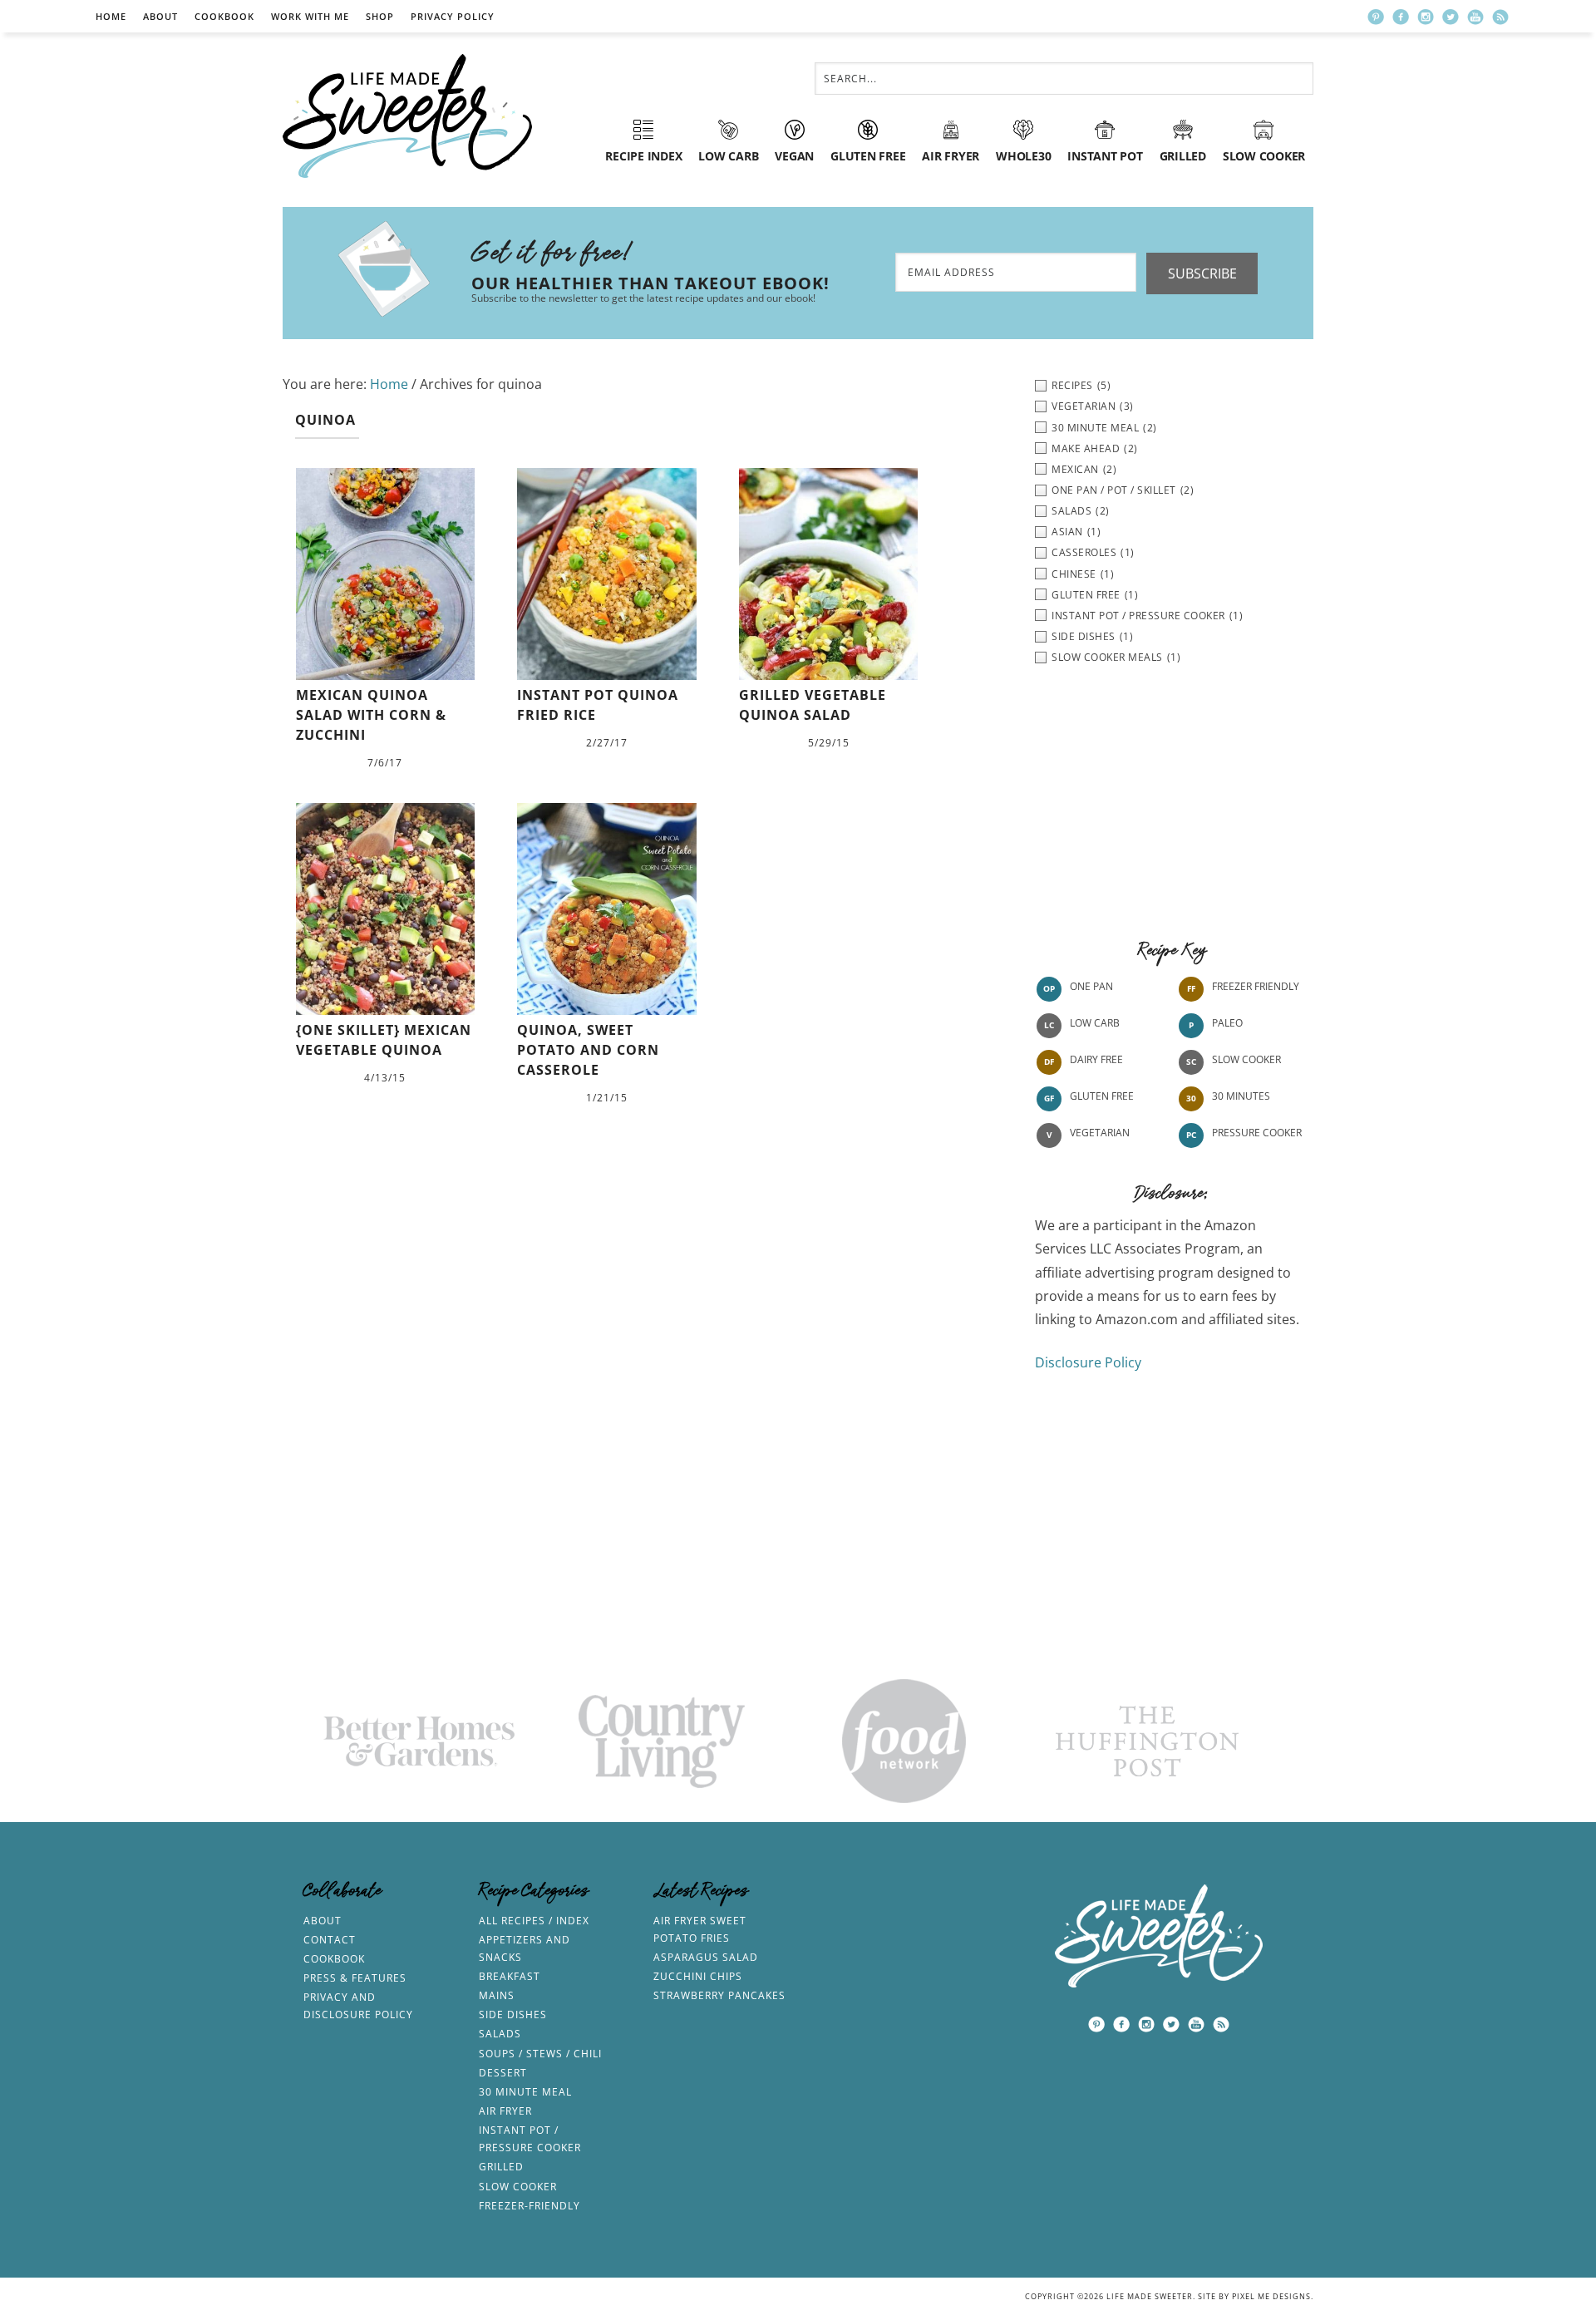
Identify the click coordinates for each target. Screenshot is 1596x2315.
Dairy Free (1096, 1059)
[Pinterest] (1376, 17)
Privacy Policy (453, 16)
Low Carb (1095, 1023)
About (160, 16)
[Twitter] (1451, 17)
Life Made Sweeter (407, 116)
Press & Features (355, 1978)
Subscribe (1202, 273)
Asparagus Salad (706, 1957)
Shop (380, 16)
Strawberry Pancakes (719, 1995)
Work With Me (310, 16)
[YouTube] (1475, 17)
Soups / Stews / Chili (540, 2054)
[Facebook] (1401, 17)
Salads (500, 2034)
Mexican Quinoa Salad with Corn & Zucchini (371, 715)
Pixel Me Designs (1271, 2296)
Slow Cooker (1246, 1059)
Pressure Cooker (1257, 1133)
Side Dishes (513, 2015)
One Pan (1091, 986)
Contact (330, 1940)
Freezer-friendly (530, 2206)
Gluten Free (1102, 1096)
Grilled (501, 2167)
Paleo (1227, 1023)
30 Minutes (1241, 1096)
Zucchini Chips (698, 1976)
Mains (497, 1995)
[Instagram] (1426, 17)
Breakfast (510, 1976)
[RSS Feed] (1500, 17)
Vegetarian (1100, 1133)
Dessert (503, 2073)
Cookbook (224, 16)
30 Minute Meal (525, 2092)
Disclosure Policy (1088, 1362)
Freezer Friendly (1256, 986)
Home (111, 16)
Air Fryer (505, 2111)
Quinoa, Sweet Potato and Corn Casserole (588, 1050)
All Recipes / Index (534, 1921)
